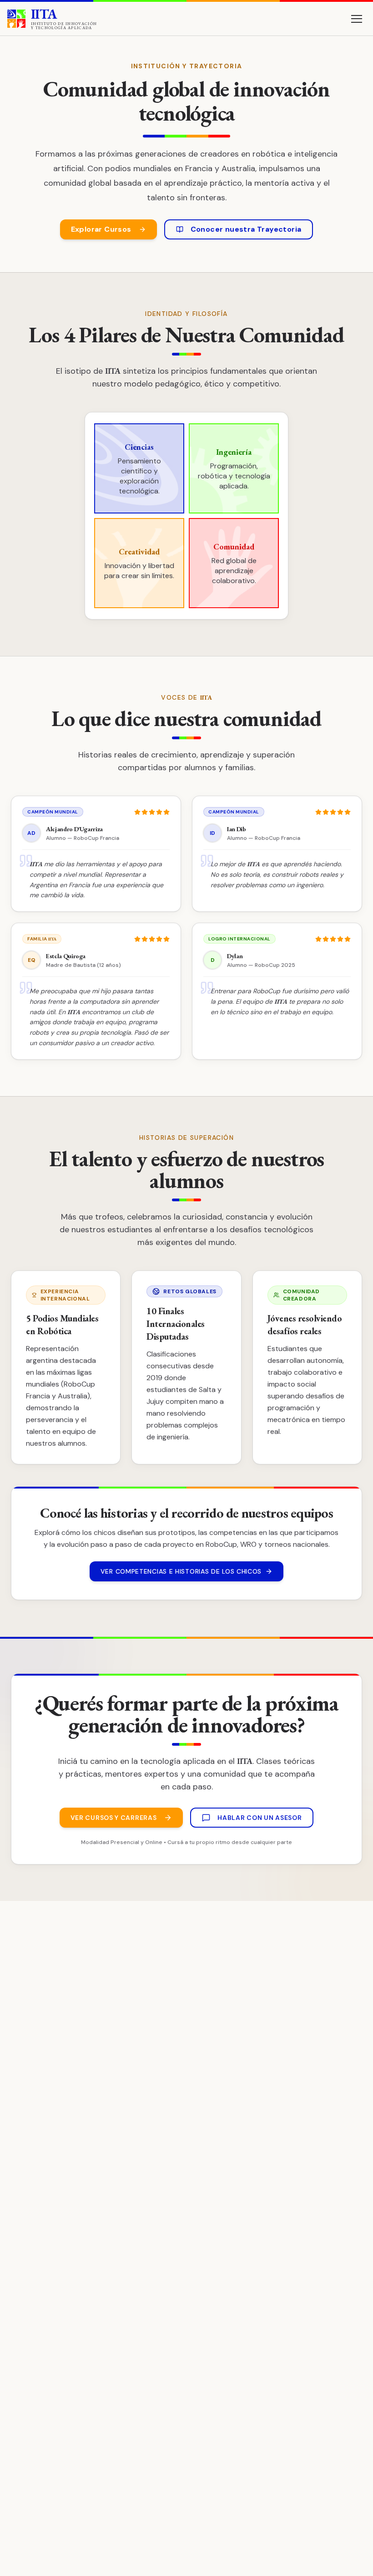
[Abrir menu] (357, 19)
